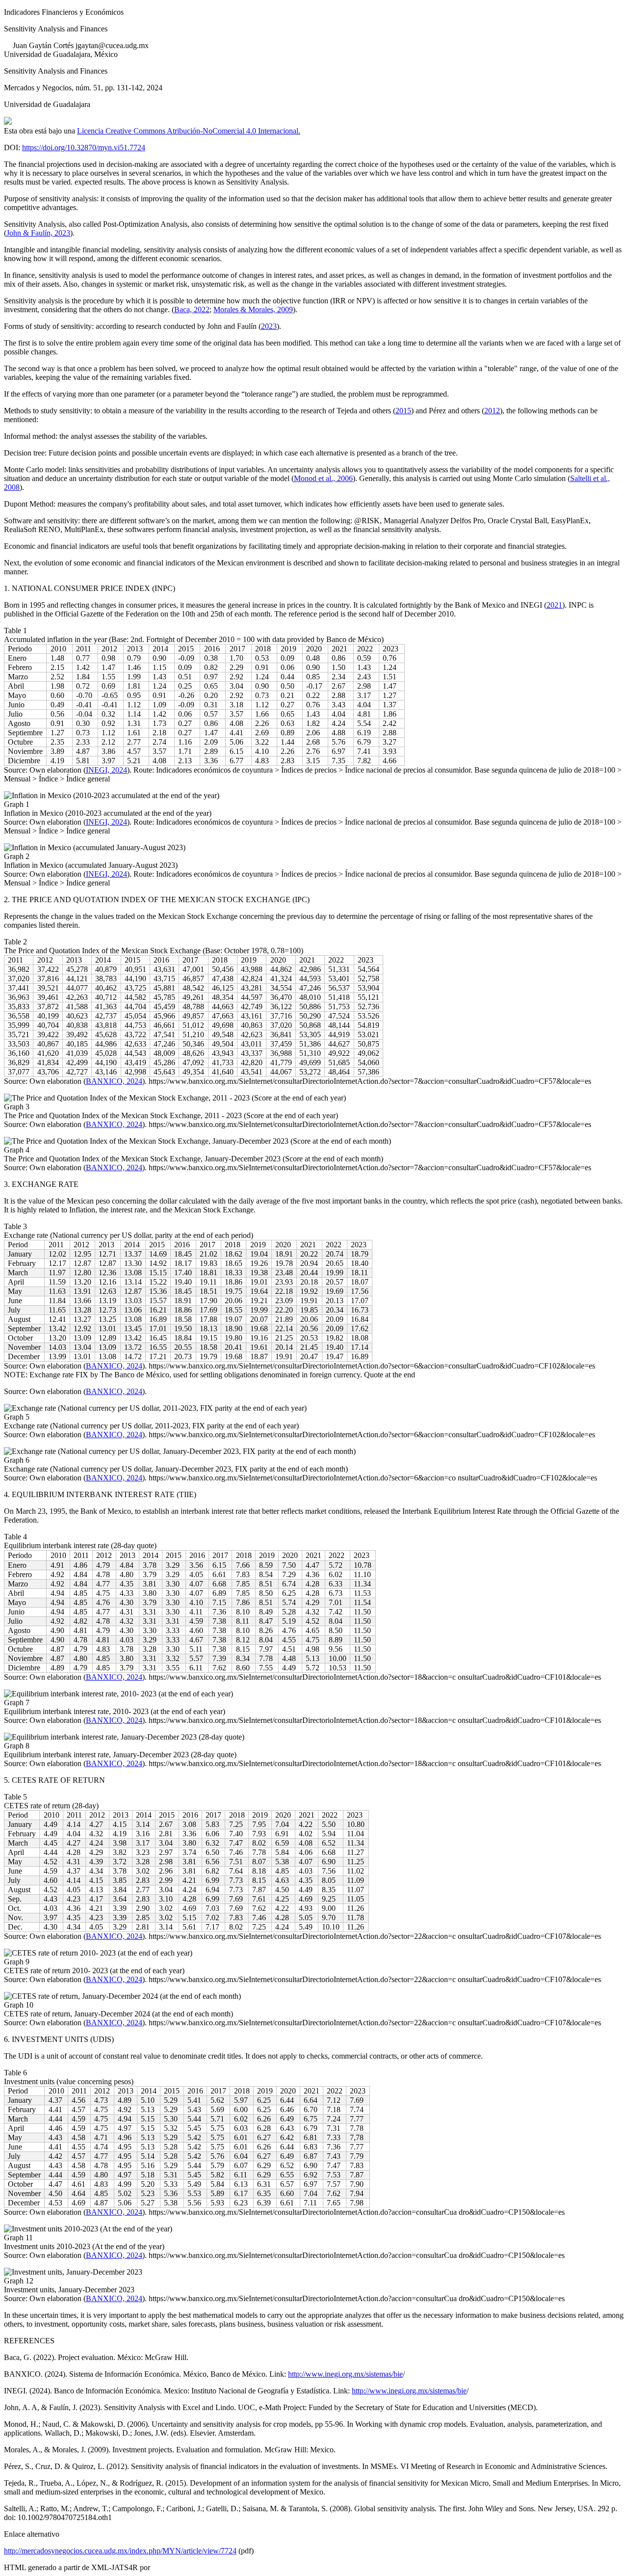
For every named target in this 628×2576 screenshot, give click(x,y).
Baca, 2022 (192, 309)
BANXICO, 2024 (114, 1081)
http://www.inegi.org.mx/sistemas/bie (345, 2374)
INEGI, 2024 (106, 770)
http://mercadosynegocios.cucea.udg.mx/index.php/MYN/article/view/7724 (120, 2551)
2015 (403, 411)
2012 (492, 411)
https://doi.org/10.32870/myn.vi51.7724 (84, 148)
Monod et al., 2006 (323, 478)
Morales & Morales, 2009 (253, 309)
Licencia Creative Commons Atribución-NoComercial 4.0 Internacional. (189, 131)
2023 (269, 326)
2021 (554, 605)
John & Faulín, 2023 (38, 233)
